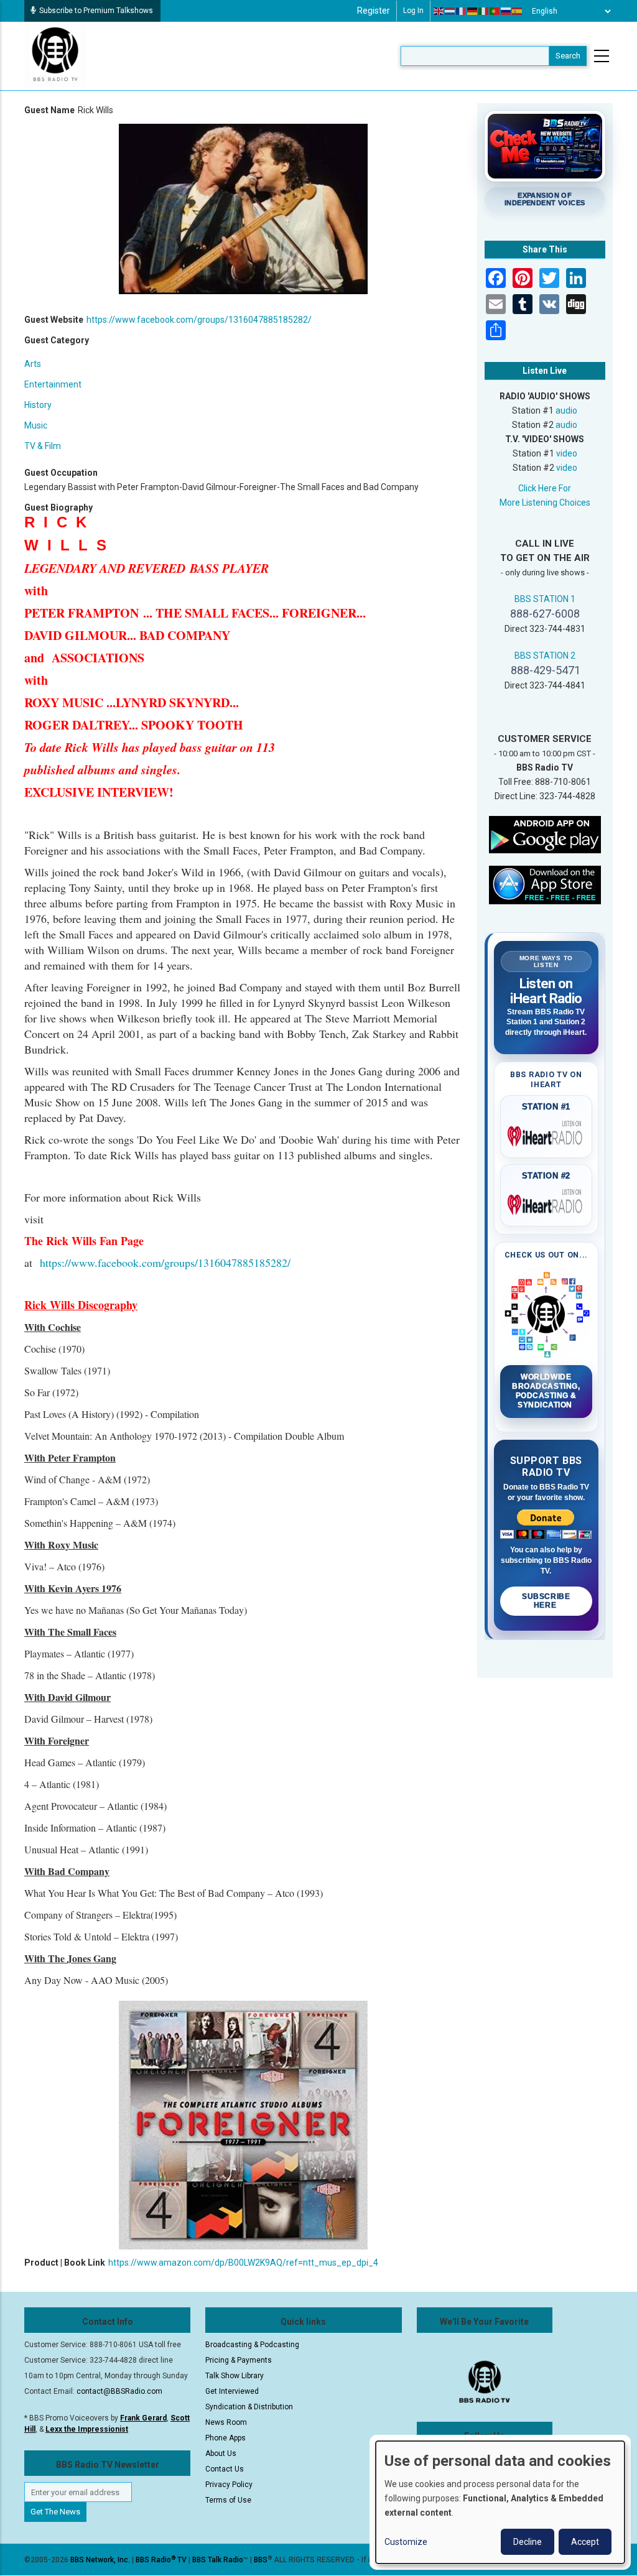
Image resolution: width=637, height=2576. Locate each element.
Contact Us (225, 2469)
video (567, 453)
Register (374, 11)
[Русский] (506, 11)
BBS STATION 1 (545, 599)
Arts (33, 364)
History (38, 405)
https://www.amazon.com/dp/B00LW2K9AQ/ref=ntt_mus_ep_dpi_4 (243, 2263)
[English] (439, 11)
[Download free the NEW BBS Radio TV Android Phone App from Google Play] (545, 834)
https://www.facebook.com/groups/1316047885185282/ (199, 320)
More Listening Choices (545, 503)
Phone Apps (226, 2438)
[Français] (462, 11)
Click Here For (545, 488)
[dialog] (500, 2502)
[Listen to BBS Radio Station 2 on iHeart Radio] (546, 1202)
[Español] (518, 11)
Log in (413, 11)
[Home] (55, 55)
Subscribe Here (546, 1601)
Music (36, 425)
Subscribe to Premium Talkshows (96, 11)
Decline (528, 2542)
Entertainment (53, 384)
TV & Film (43, 446)
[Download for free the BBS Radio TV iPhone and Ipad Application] (545, 884)
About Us (221, 2453)
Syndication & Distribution (249, 2407)
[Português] (495, 11)
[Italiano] (484, 11)
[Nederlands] (450, 11)
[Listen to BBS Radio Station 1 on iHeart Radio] (546, 1134)
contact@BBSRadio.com (119, 2391)
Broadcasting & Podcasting (252, 2345)
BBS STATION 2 (545, 656)
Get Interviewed (232, 2391)
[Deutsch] (473, 11)
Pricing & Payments (239, 2360)
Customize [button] (406, 2542)
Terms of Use (228, 2500)
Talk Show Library (235, 2376)
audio (566, 410)
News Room (226, 2422)
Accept (585, 2542)
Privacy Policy (229, 2485)
